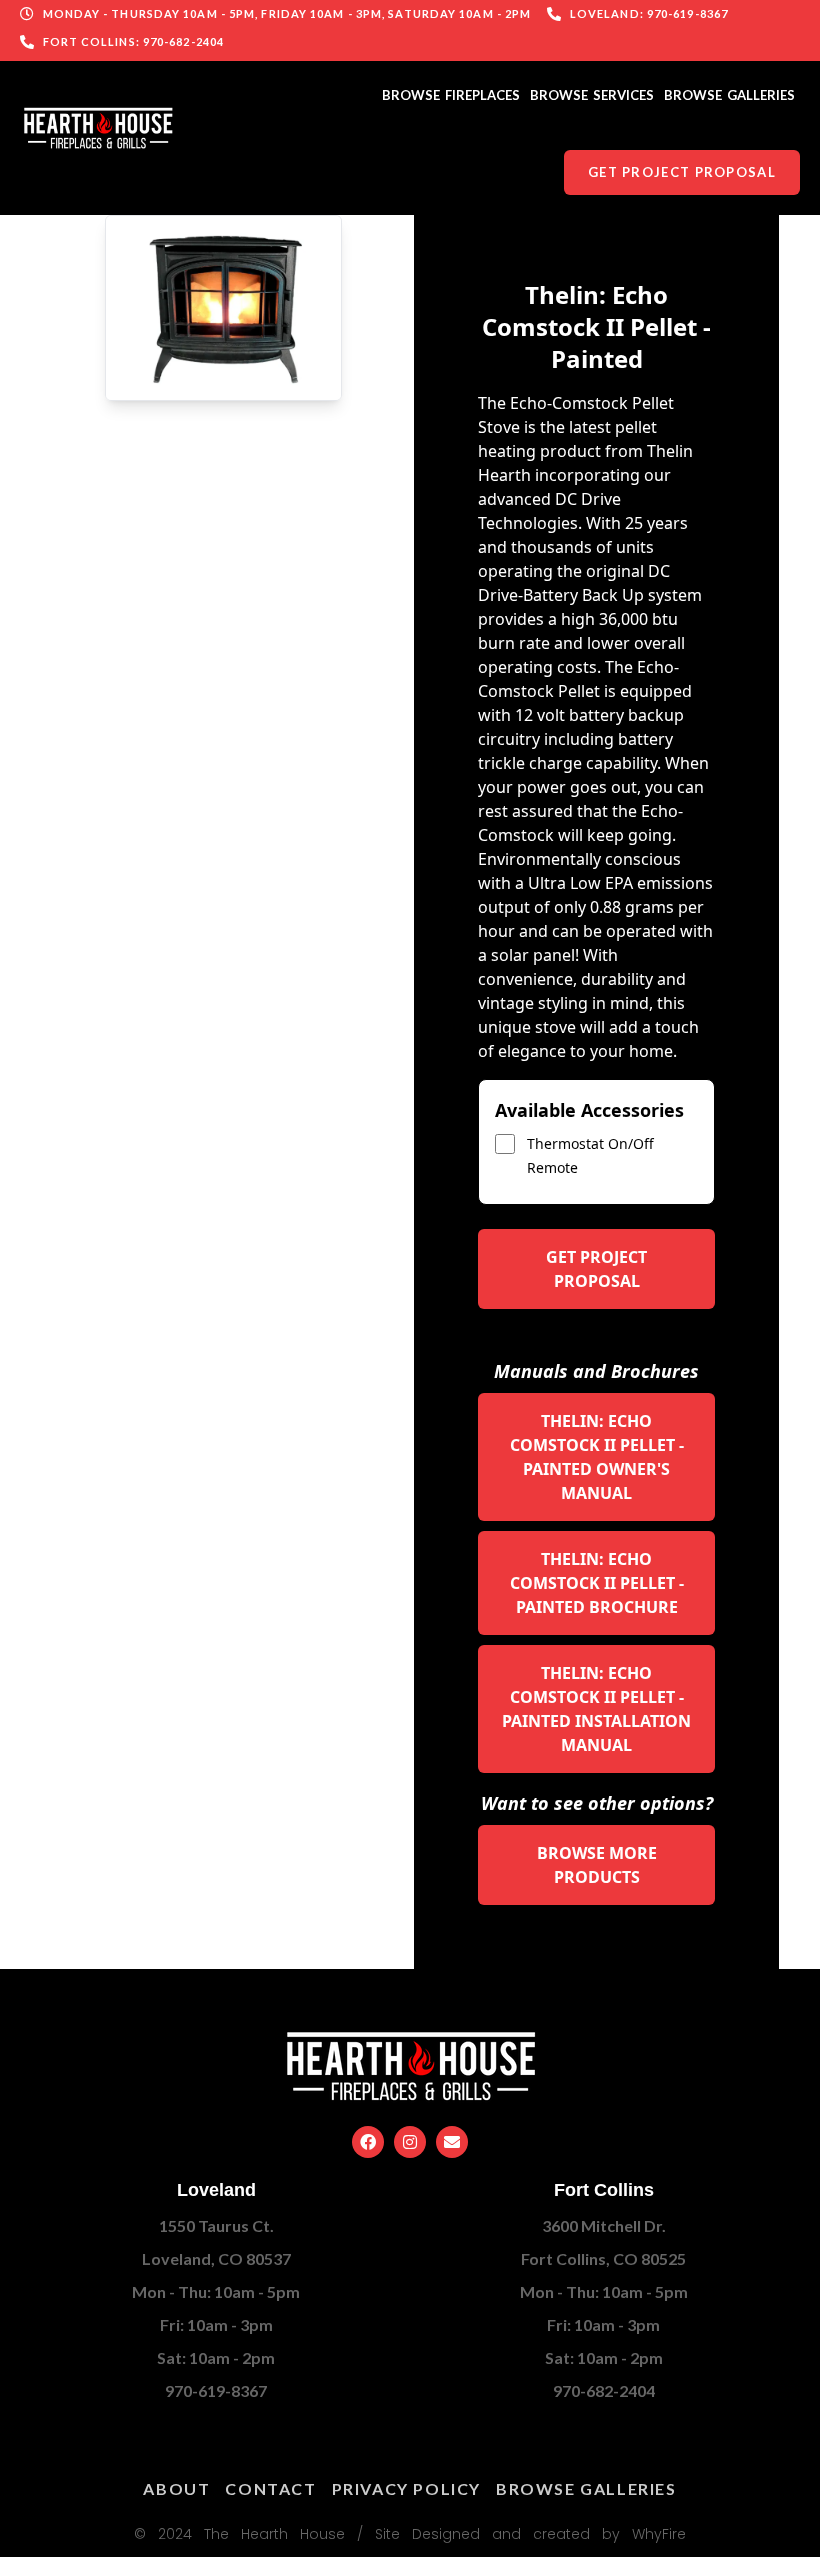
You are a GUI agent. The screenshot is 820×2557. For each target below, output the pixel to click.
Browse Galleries (729, 95)
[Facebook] (368, 2142)
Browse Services (592, 95)
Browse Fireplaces (451, 95)
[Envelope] (452, 2142)
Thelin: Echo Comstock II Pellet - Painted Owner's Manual (597, 1457)
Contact (270, 2488)
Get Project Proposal (596, 1269)
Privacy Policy (406, 2488)
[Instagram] (410, 2142)
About (176, 2488)
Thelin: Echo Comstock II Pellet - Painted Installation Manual (596, 1709)
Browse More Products (597, 1865)
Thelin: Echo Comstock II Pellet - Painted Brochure (597, 1583)
